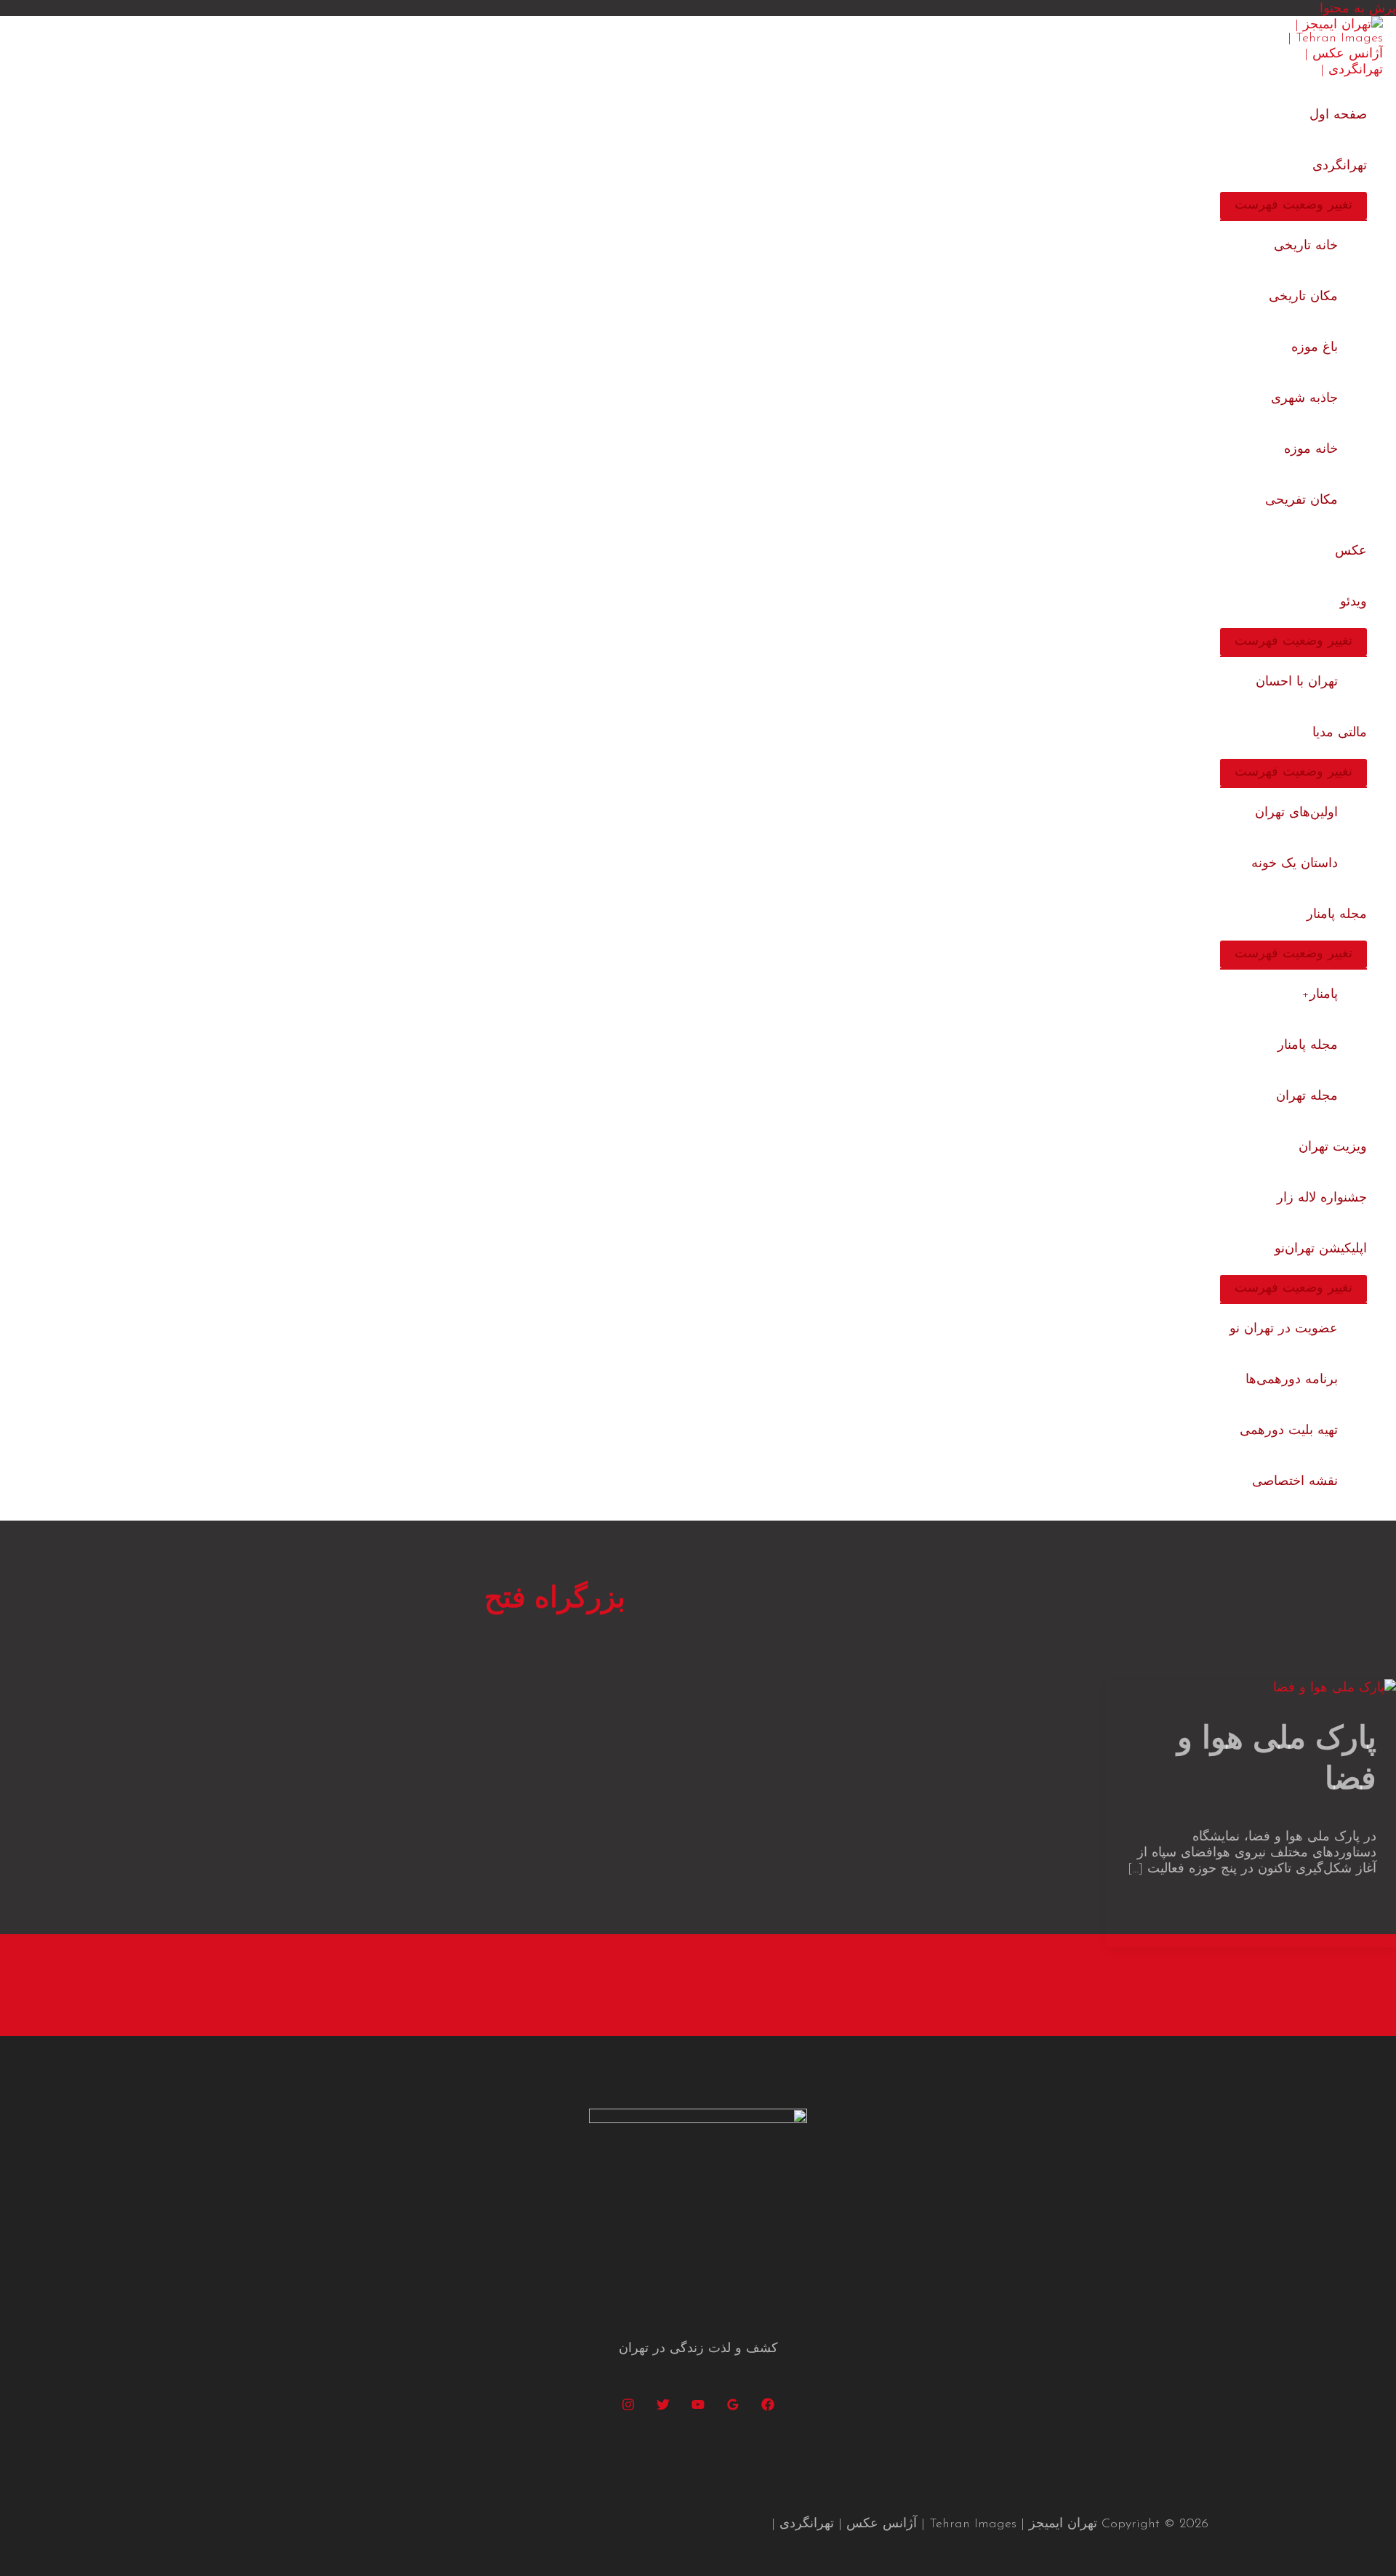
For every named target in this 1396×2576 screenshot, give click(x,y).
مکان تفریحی (1301, 501)
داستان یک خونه (1295, 864)
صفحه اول (1338, 116)
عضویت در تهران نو (1284, 1329)
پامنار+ (1320, 995)
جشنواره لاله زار (1322, 1199)
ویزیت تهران (1333, 1148)
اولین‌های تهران (1296, 813)
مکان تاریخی (1303, 297)
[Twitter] (663, 2408)
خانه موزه (1311, 450)
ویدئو (1353, 603)
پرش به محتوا (1358, 9)
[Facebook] (768, 2408)
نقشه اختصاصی (1295, 1482)
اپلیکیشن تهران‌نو (1321, 1249)
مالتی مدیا (1340, 733)
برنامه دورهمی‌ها (1292, 1380)
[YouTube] (698, 2408)
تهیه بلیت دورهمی (1289, 1431)
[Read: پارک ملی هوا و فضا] (1335, 1689)
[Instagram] (628, 2408)
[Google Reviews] (733, 2408)
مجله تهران (1307, 1097)
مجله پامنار (1337, 915)
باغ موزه (1315, 348)
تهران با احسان (1297, 683)
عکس (1351, 552)
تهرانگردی (1340, 166)
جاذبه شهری (1304, 399)
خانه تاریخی (1306, 246)
